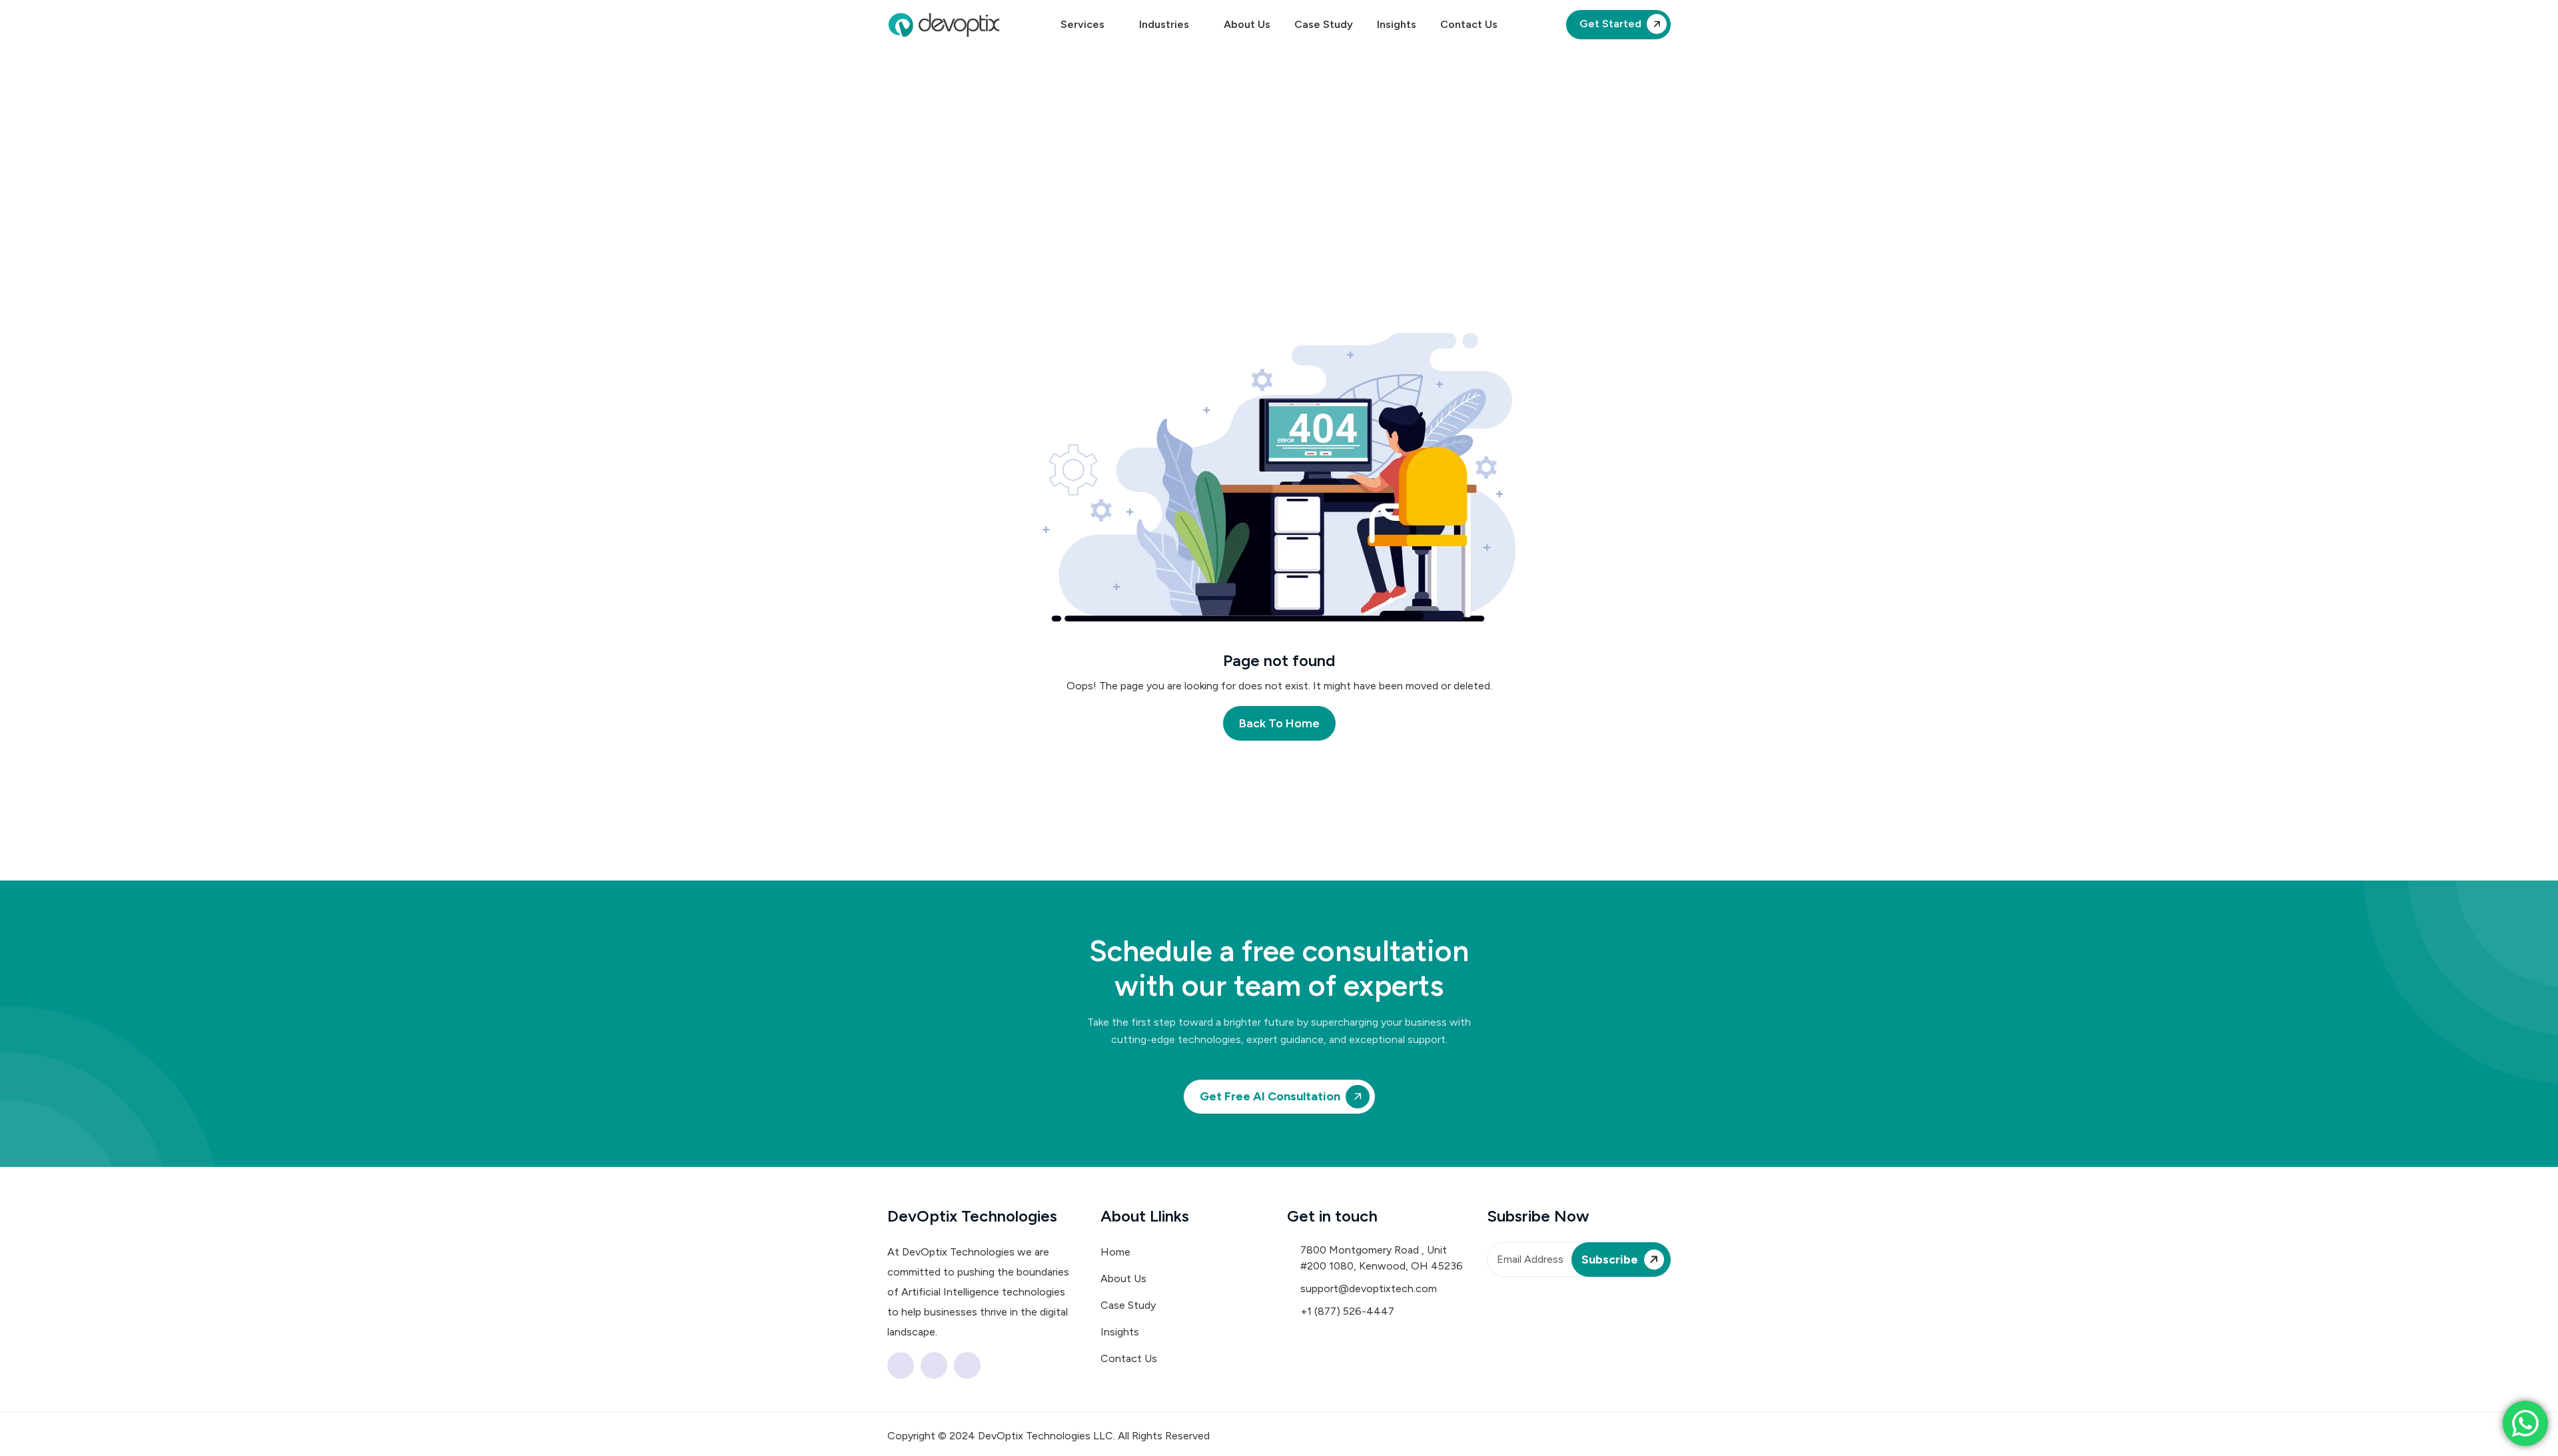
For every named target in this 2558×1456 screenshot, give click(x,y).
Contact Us (1469, 24)
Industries (1164, 24)
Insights (1397, 24)
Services (1082, 24)
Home (1115, 1252)
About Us (1247, 24)
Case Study (1324, 24)
